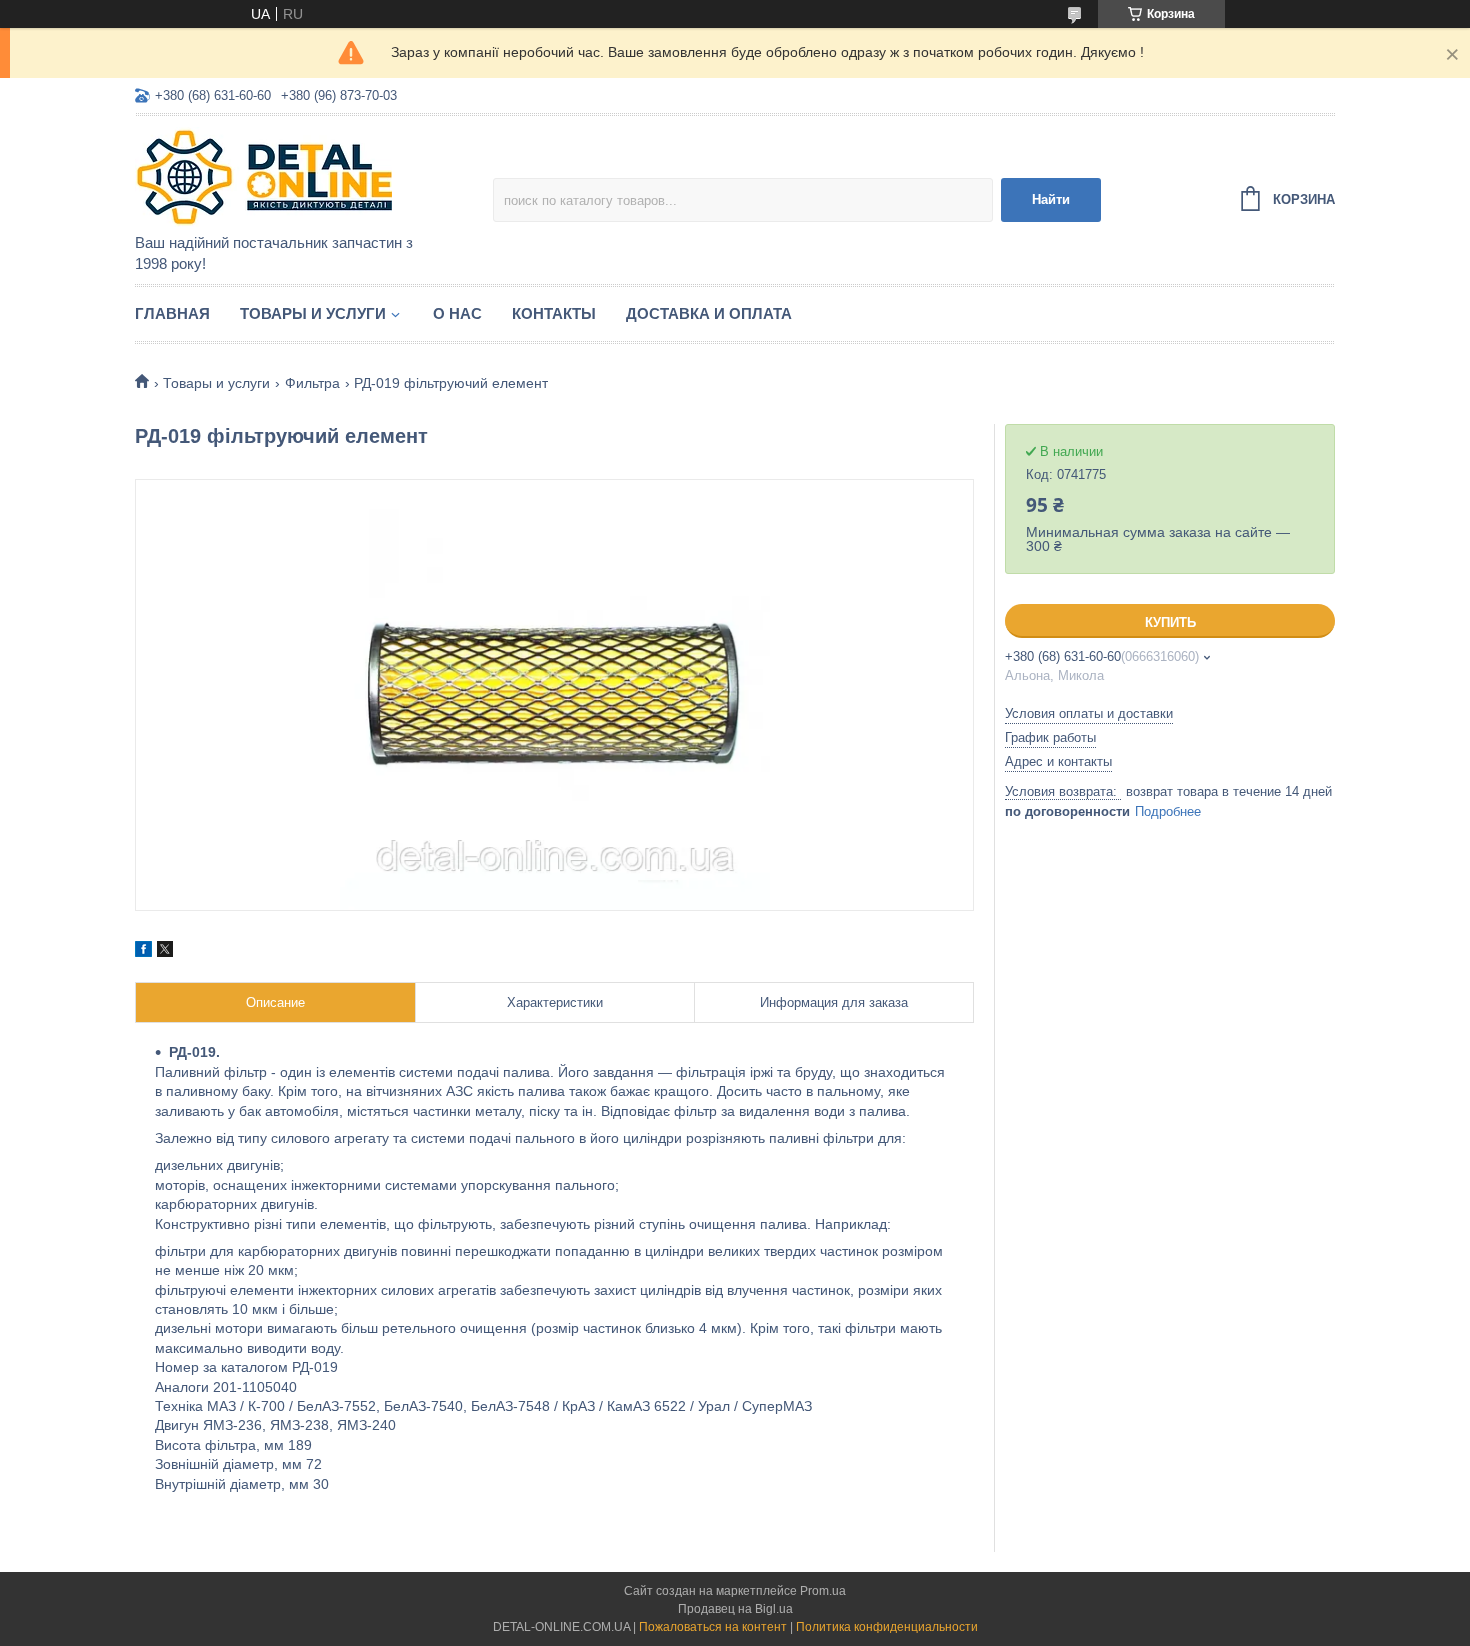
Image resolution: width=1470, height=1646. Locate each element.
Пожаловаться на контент (713, 1627)
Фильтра (312, 383)
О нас (457, 313)
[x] (165, 952)
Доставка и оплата (709, 313)
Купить (1170, 622)
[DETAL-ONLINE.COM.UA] (310, 176)
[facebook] (143, 952)
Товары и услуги (313, 313)
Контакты (554, 313)
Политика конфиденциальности (887, 1627)
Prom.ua (823, 1591)
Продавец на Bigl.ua (735, 1609)
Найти (1051, 199)
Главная (172, 313)
